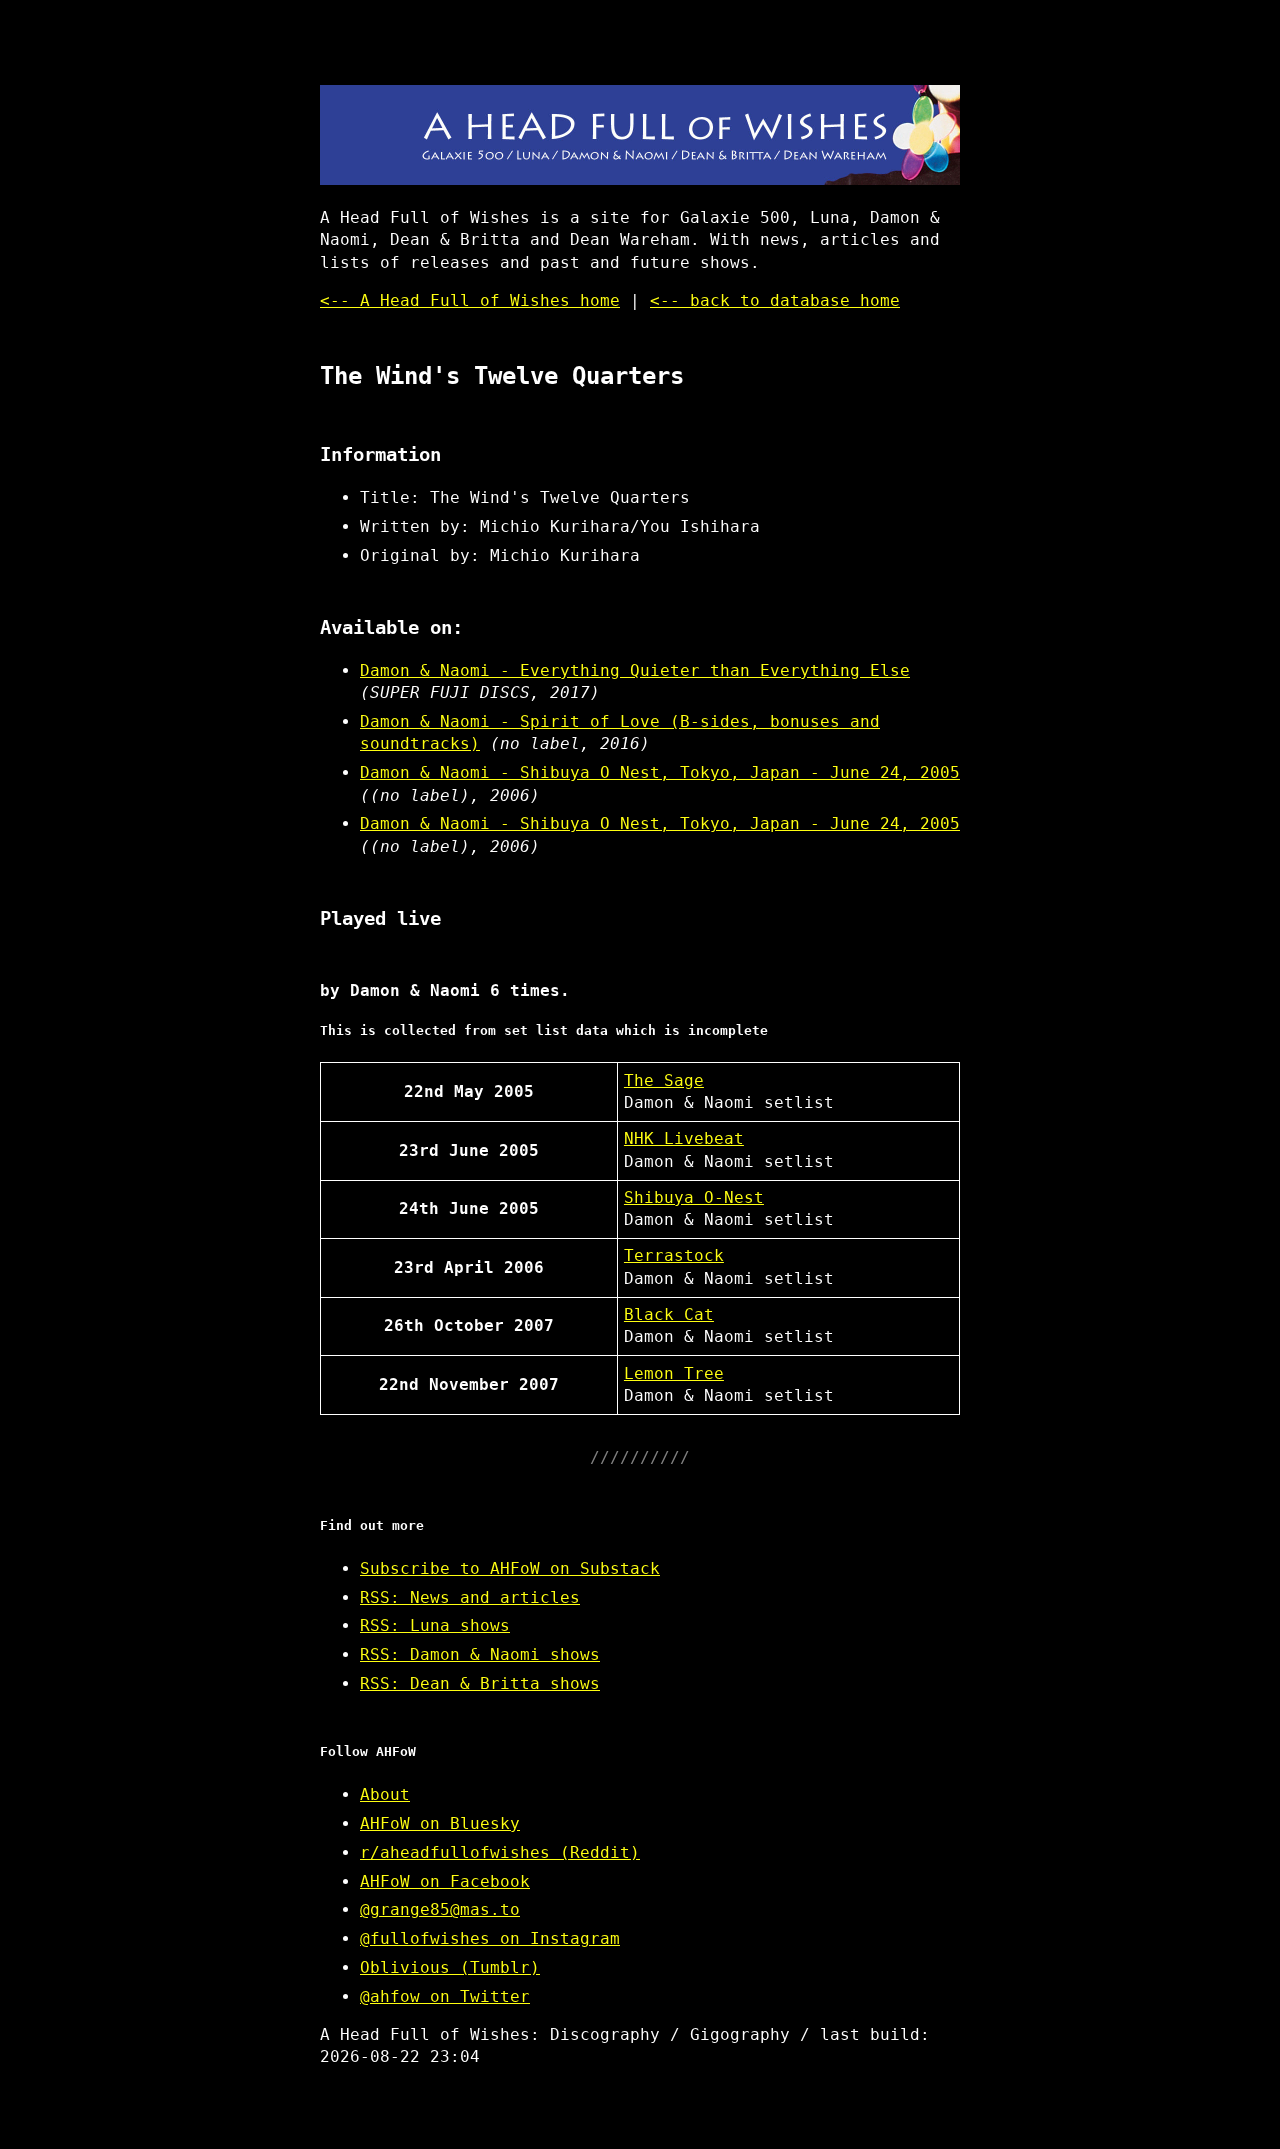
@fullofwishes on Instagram (490, 1938)
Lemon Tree (674, 1373)
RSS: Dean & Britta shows (480, 1683)
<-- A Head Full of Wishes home (470, 300)
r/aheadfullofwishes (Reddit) (500, 1852)
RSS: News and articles (470, 1597)
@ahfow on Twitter (445, 1996)
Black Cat (669, 1314)
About (385, 1794)
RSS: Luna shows (435, 1625)
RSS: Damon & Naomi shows (480, 1654)
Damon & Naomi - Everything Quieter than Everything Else (635, 670)
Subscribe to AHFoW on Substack (510, 1568)
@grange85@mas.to (440, 1909)
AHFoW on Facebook (445, 1881)
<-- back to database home (775, 300)
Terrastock (674, 1255)
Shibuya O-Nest (694, 1197)
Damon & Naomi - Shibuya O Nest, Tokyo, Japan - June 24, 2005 (660, 772)
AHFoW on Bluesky (440, 1823)
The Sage (664, 1080)
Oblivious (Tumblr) (450, 1967)
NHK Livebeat (684, 1138)
